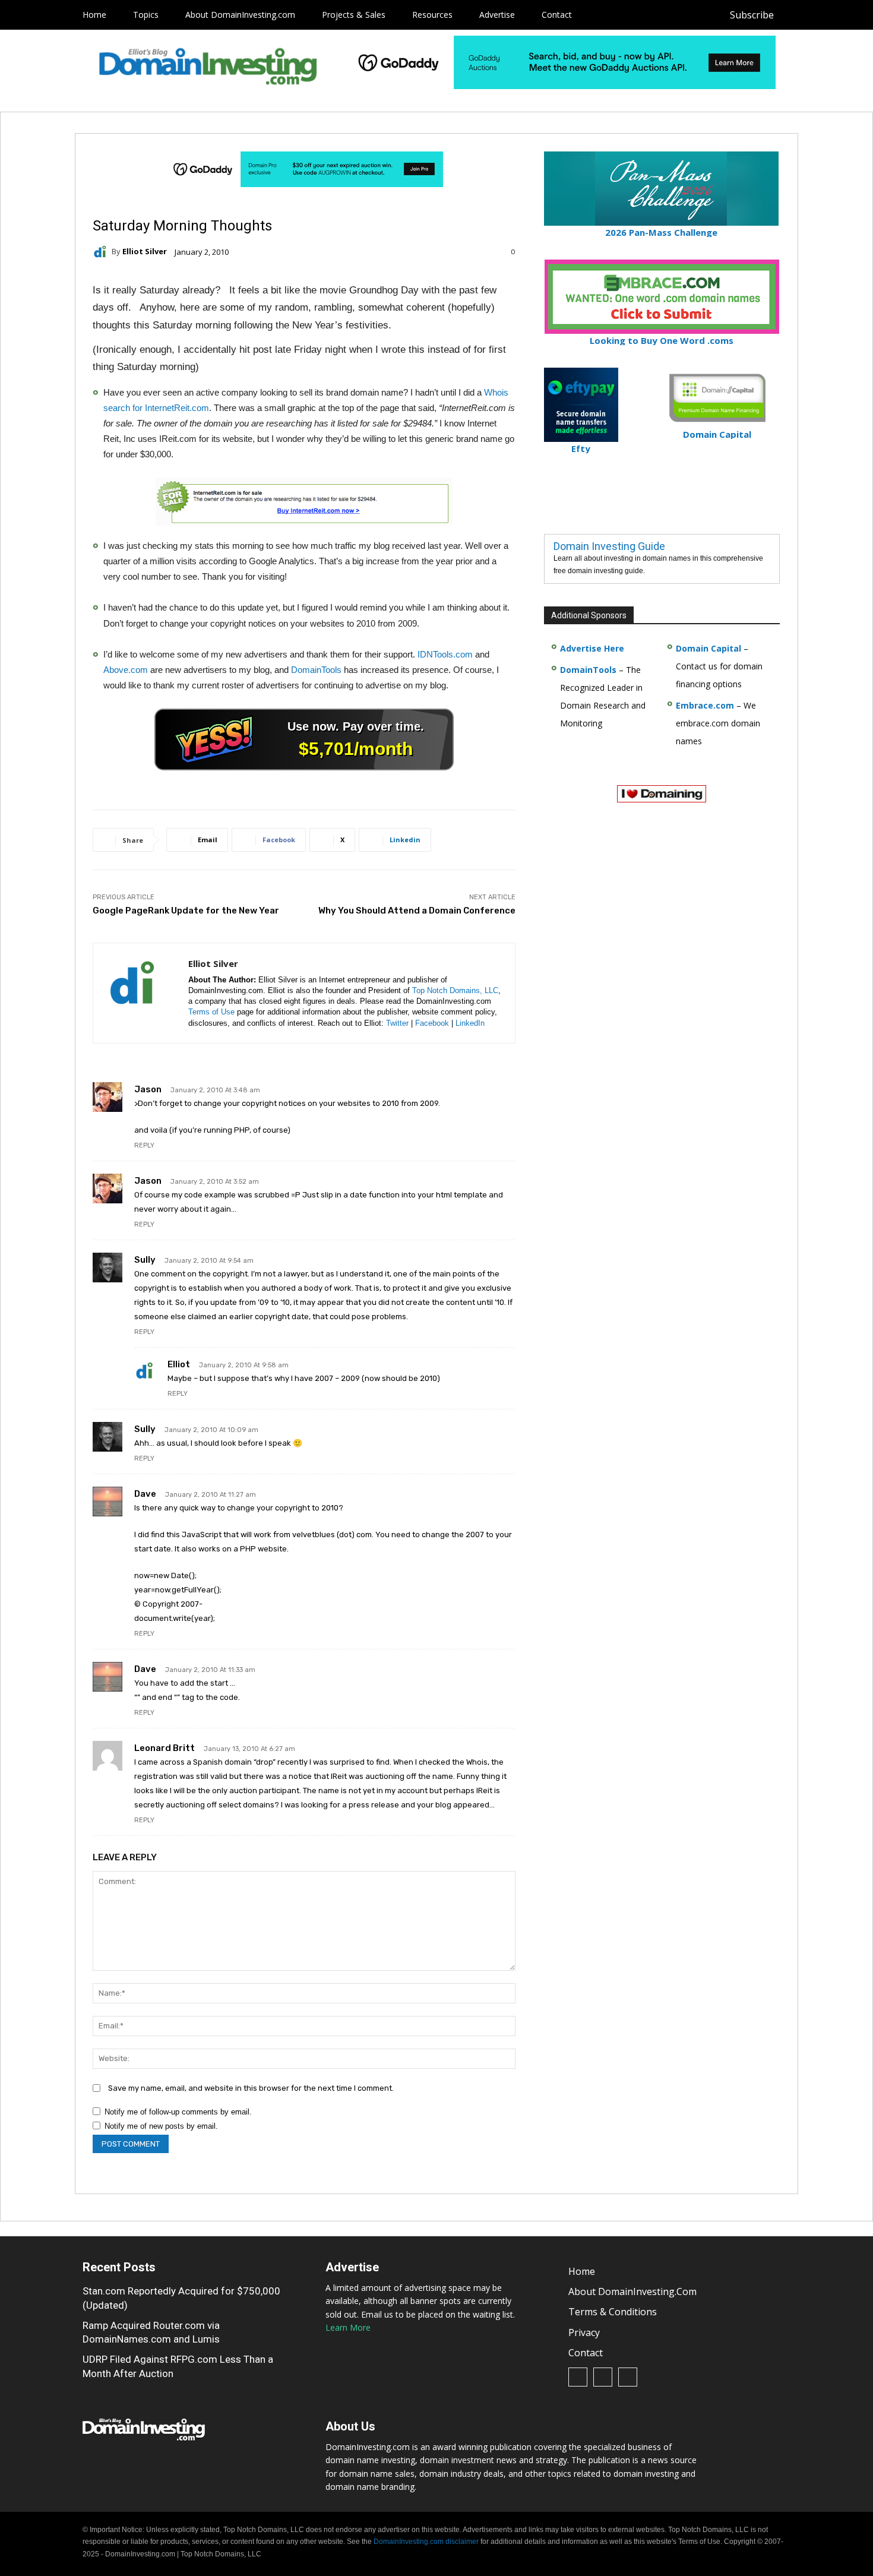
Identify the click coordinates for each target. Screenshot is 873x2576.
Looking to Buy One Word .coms (662, 340)
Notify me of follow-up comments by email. (178, 2112)
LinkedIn (470, 1023)
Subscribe (752, 15)
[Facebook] (795, 15)
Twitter (397, 1023)
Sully (145, 1260)
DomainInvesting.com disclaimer (426, 2542)
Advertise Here (592, 648)
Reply (144, 1145)
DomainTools (316, 670)
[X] (848, 15)
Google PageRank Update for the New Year (186, 911)
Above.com (126, 670)
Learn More (348, 2327)
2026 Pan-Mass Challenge (661, 232)
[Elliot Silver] (102, 252)
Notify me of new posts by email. (161, 2126)
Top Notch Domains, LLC (455, 990)
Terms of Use (211, 1012)
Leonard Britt (165, 1748)
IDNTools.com (445, 654)
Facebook (432, 1023)
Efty (581, 448)
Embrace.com (705, 705)
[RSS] (822, 15)
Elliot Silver (145, 252)
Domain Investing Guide (609, 546)
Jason (148, 1089)
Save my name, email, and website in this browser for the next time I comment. (251, 2088)
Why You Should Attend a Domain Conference (417, 911)
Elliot (179, 1364)
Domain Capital (708, 648)
